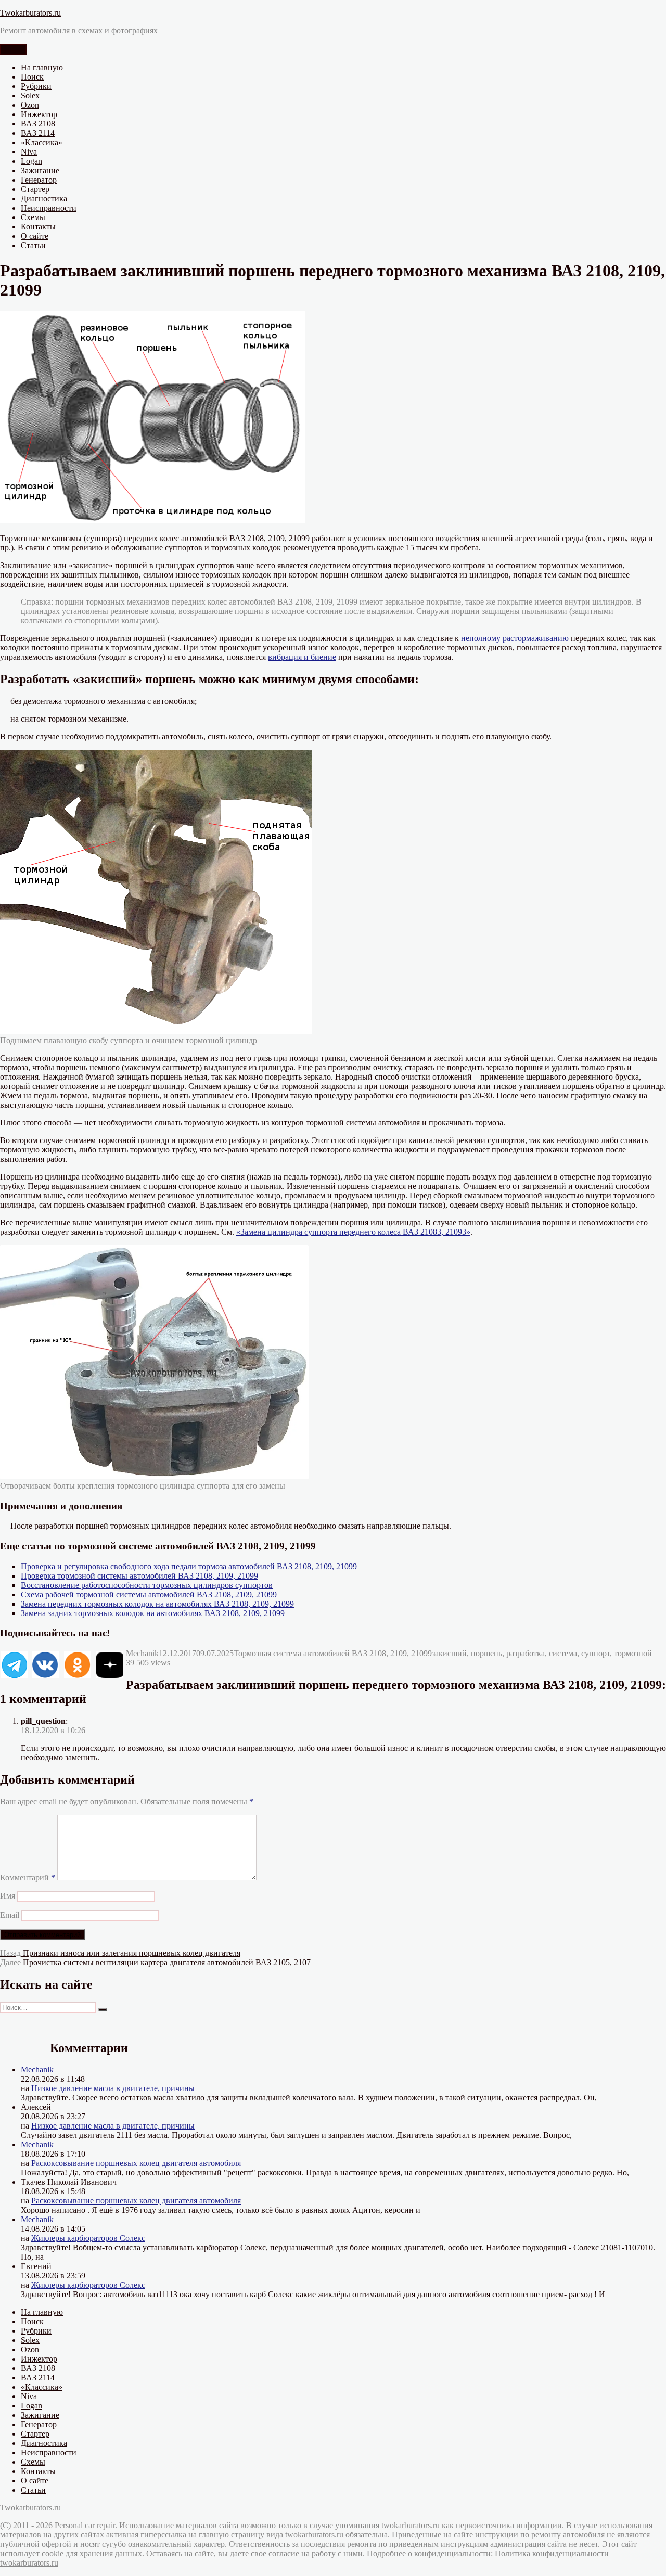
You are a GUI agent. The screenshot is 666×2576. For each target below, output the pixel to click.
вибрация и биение (302, 657)
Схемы (33, 217)
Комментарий (28, 1877)
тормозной (633, 1653)
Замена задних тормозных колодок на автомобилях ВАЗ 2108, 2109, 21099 (153, 1613)
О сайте (35, 236)
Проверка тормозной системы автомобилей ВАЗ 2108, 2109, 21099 (139, 1576)
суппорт (595, 1653)
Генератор (39, 180)
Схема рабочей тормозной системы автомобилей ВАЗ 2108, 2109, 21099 (149, 1594)
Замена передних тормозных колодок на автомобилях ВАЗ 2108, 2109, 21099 (157, 1604)
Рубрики (36, 86)
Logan (31, 161)
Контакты (38, 227)
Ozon (30, 105)
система (563, 1653)
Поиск (32, 77)
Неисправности (49, 208)
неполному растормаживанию (515, 638)
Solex (30, 95)
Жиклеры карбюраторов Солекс (88, 2238)
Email (10, 1915)
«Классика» (42, 142)
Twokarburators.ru (30, 13)
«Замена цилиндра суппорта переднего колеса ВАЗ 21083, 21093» (353, 1232)
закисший (449, 1653)
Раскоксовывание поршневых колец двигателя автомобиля (136, 2163)
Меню (13, 49)
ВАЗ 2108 (38, 124)
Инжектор (39, 114)
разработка (526, 1653)
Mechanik (142, 1653)
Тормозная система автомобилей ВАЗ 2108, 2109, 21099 (333, 1653)
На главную (42, 67)
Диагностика (44, 198)
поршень (486, 1653)
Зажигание (40, 170)
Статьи (33, 245)
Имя (8, 1896)
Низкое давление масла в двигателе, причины (113, 2088)
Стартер (35, 189)
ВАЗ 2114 (38, 133)
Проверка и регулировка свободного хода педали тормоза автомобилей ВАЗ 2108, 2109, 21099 (189, 1566)
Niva (29, 152)
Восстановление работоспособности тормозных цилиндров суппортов (147, 1585)
